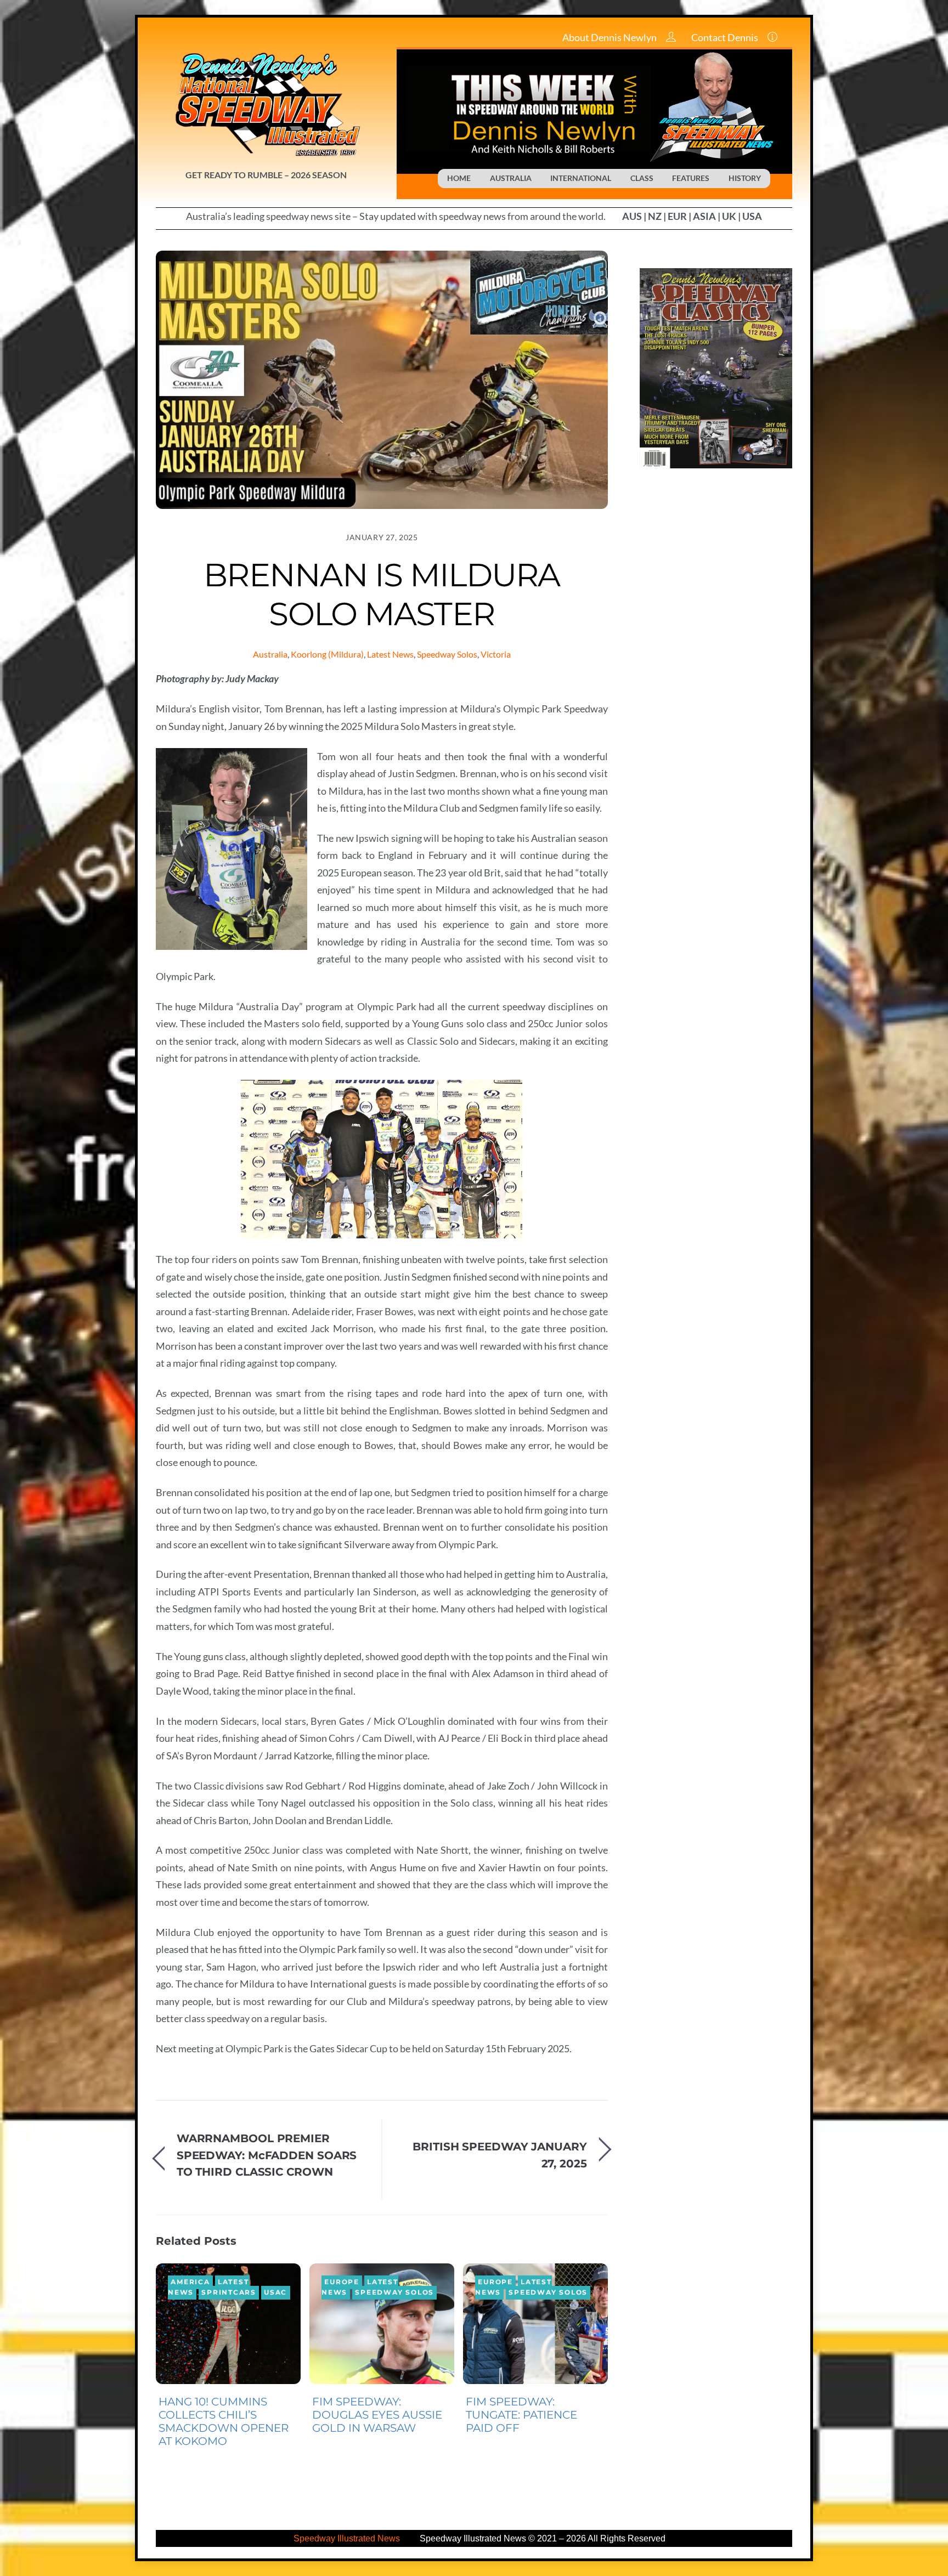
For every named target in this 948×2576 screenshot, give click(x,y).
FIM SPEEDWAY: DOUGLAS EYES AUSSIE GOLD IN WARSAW (377, 2415)
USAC (275, 2292)
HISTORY (745, 178)
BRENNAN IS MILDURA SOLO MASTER (382, 594)
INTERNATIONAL (581, 178)
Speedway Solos (447, 654)
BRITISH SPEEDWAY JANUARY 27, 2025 (500, 2155)
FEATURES (691, 178)
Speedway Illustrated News (348, 2538)
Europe (342, 2283)
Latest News (390, 654)
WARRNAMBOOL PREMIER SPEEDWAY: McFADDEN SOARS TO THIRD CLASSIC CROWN (267, 2155)
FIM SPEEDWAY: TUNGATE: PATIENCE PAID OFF (521, 2415)
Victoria (496, 654)
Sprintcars (229, 2292)
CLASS (642, 178)
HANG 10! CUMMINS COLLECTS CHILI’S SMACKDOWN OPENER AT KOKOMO (224, 2421)
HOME (459, 178)
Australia (270, 654)
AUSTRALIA (511, 178)
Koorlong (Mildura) (327, 654)
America (190, 2283)
